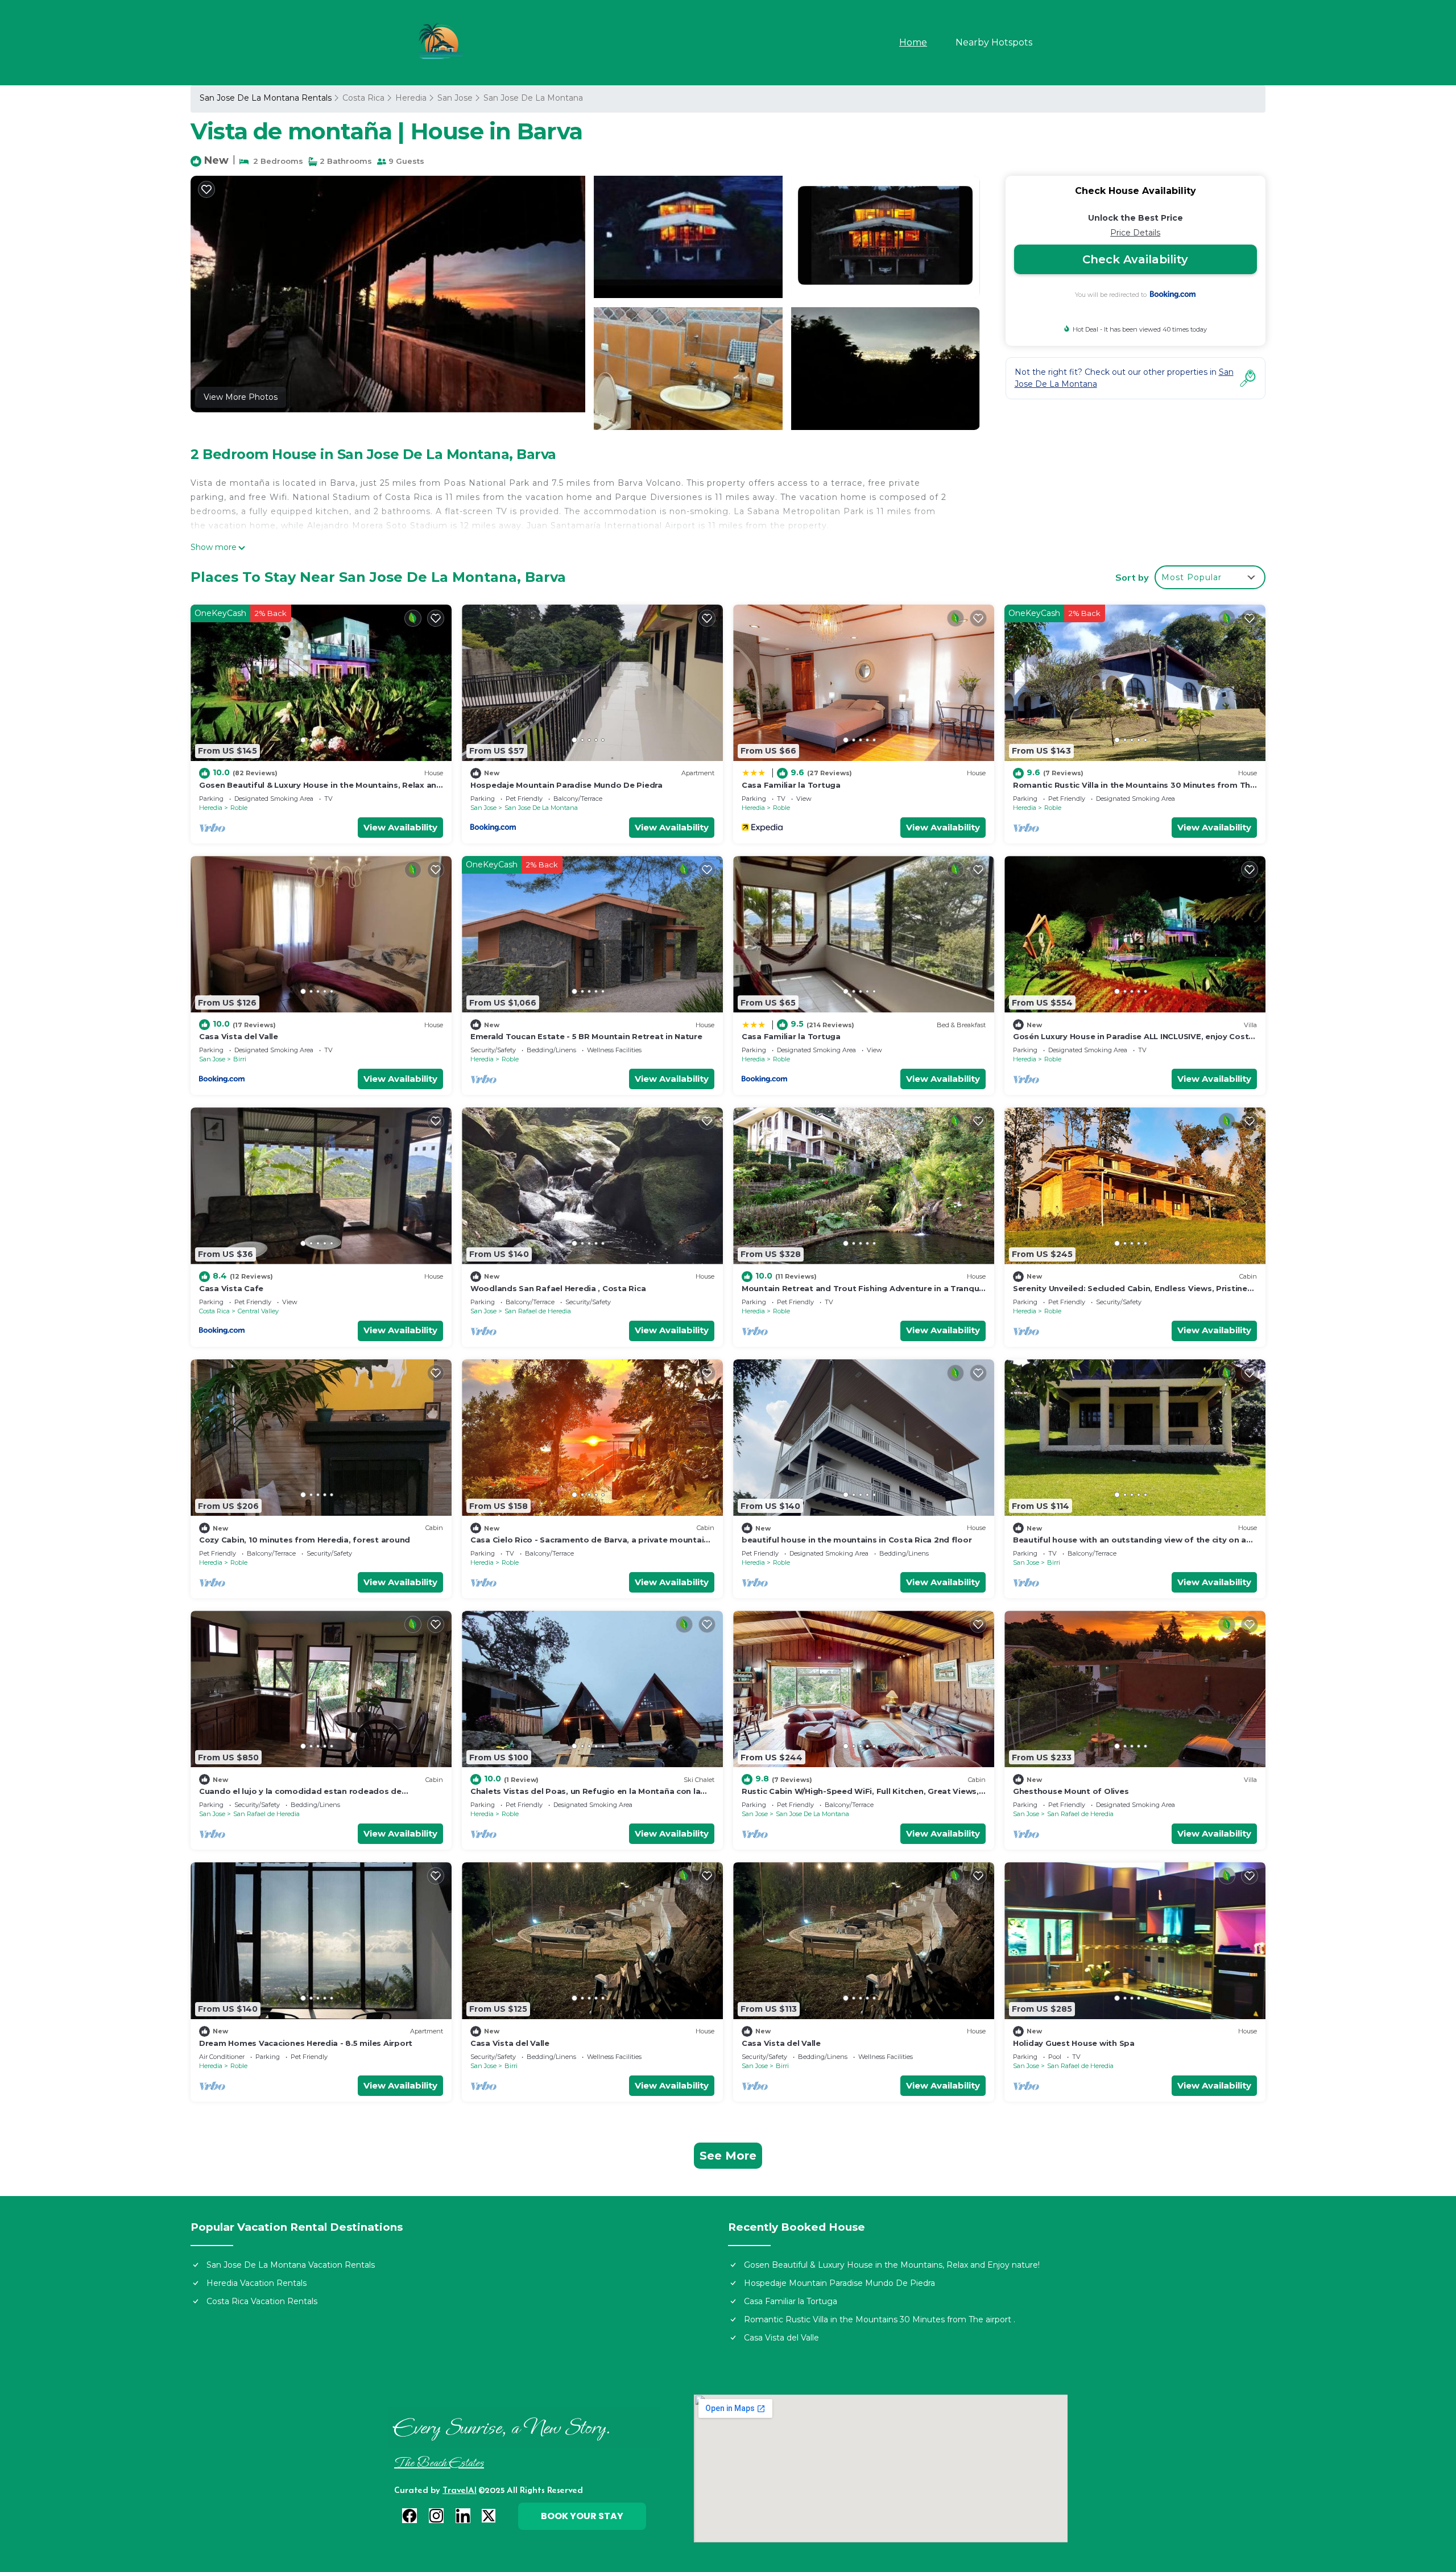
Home (913, 42)
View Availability (400, 827)
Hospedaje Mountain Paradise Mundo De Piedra (566, 785)
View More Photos (241, 397)
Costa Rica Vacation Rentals (262, 2301)
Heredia (411, 98)
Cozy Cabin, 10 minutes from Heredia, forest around (305, 1540)
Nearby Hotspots (994, 42)
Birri (240, 1059)
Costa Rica (363, 98)
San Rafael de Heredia (538, 1311)
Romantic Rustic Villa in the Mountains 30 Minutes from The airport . (880, 2319)
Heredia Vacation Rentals (257, 2283)
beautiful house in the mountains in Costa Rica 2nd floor (857, 1540)
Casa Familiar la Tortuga (791, 785)
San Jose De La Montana (533, 98)
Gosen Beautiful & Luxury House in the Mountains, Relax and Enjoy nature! (892, 2265)
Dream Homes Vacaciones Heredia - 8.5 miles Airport (306, 2043)
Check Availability (1135, 259)
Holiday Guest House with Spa (1074, 2043)
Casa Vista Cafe (231, 1288)
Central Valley (258, 1311)
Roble (239, 808)
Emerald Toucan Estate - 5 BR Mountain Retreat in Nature (586, 1036)
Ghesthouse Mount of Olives (1071, 1791)
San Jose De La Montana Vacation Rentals (291, 2265)
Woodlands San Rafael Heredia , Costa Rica (558, 1288)
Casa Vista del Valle (239, 1036)
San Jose (455, 98)
